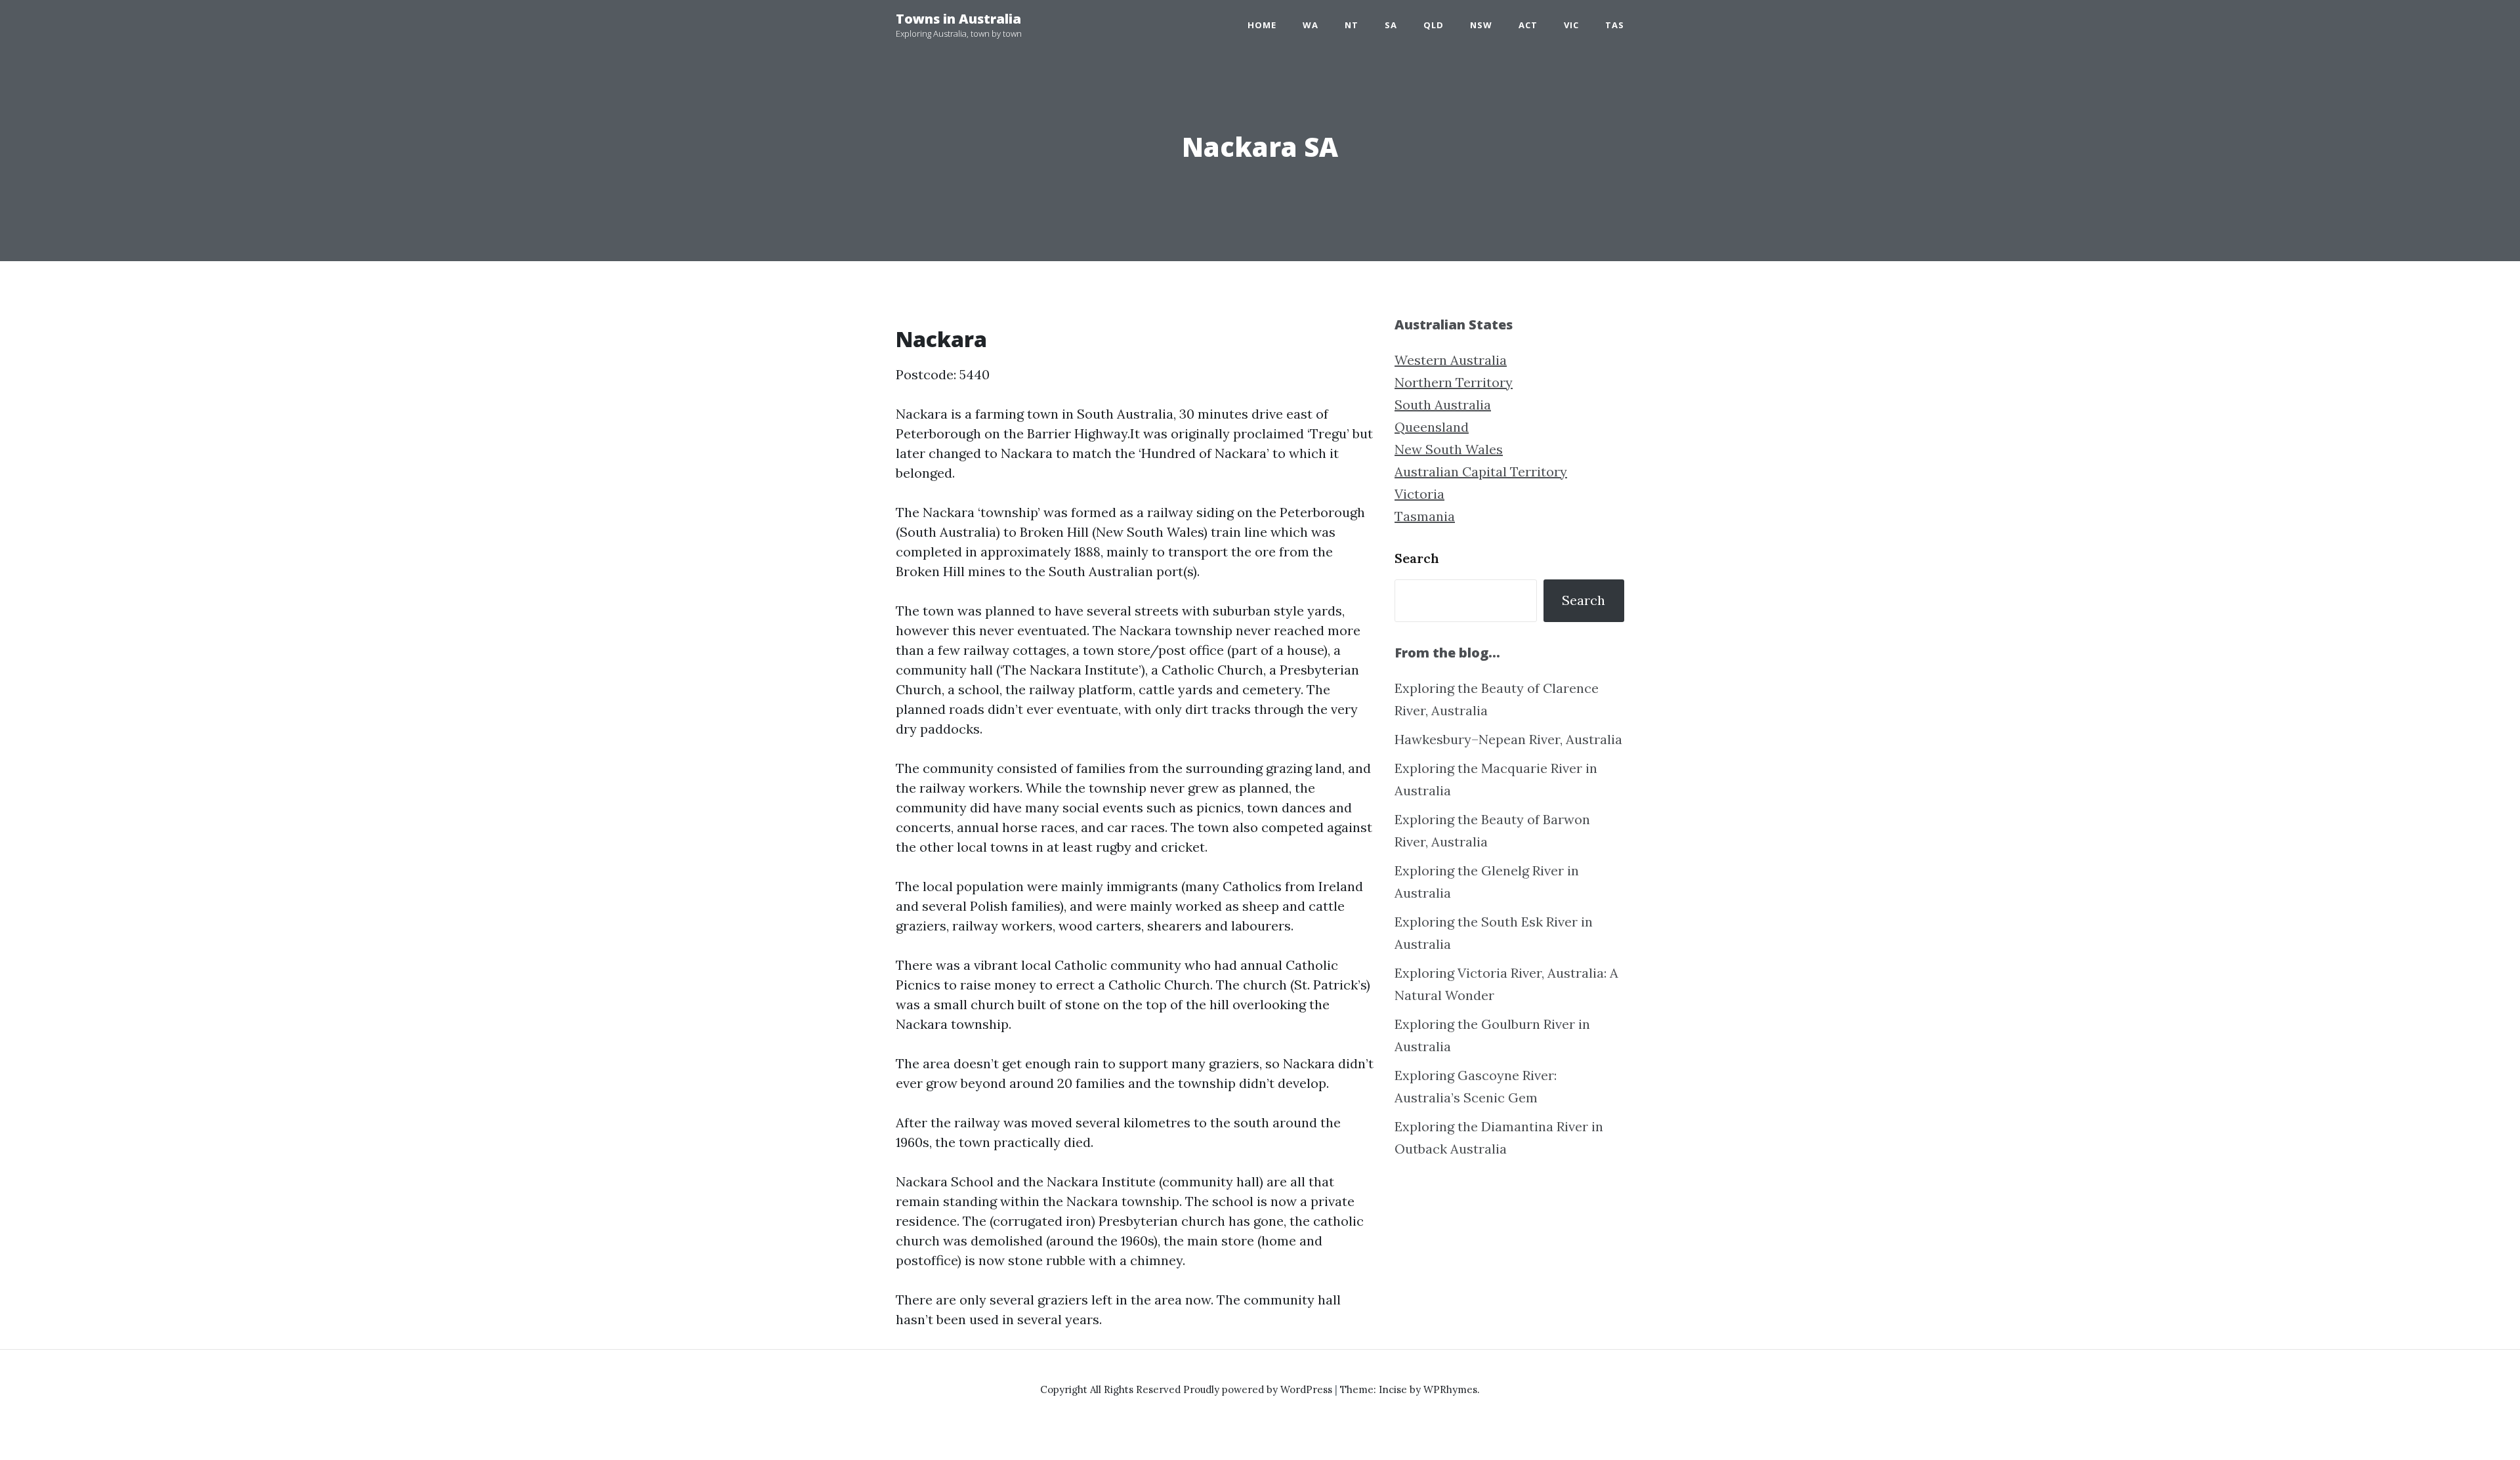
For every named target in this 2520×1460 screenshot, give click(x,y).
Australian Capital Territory (1481, 471)
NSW (1481, 25)
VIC (1571, 25)
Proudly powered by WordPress (1259, 1389)
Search (1417, 558)
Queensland (1432, 427)
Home (1262, 25)
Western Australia (1451, 360)
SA (1391, 25)
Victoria (1419, 494)
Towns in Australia (958, 19)
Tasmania (1425, 516)
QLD (1434, 25)
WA (1311, 25)
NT (1352, 25)
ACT (1528, 25)
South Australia (1443, 405)
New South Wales (1449, 449)
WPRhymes (1450, 1389)
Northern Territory (1454, 382)
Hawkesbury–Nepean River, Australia (1508, 739)
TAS (1615, 25)
